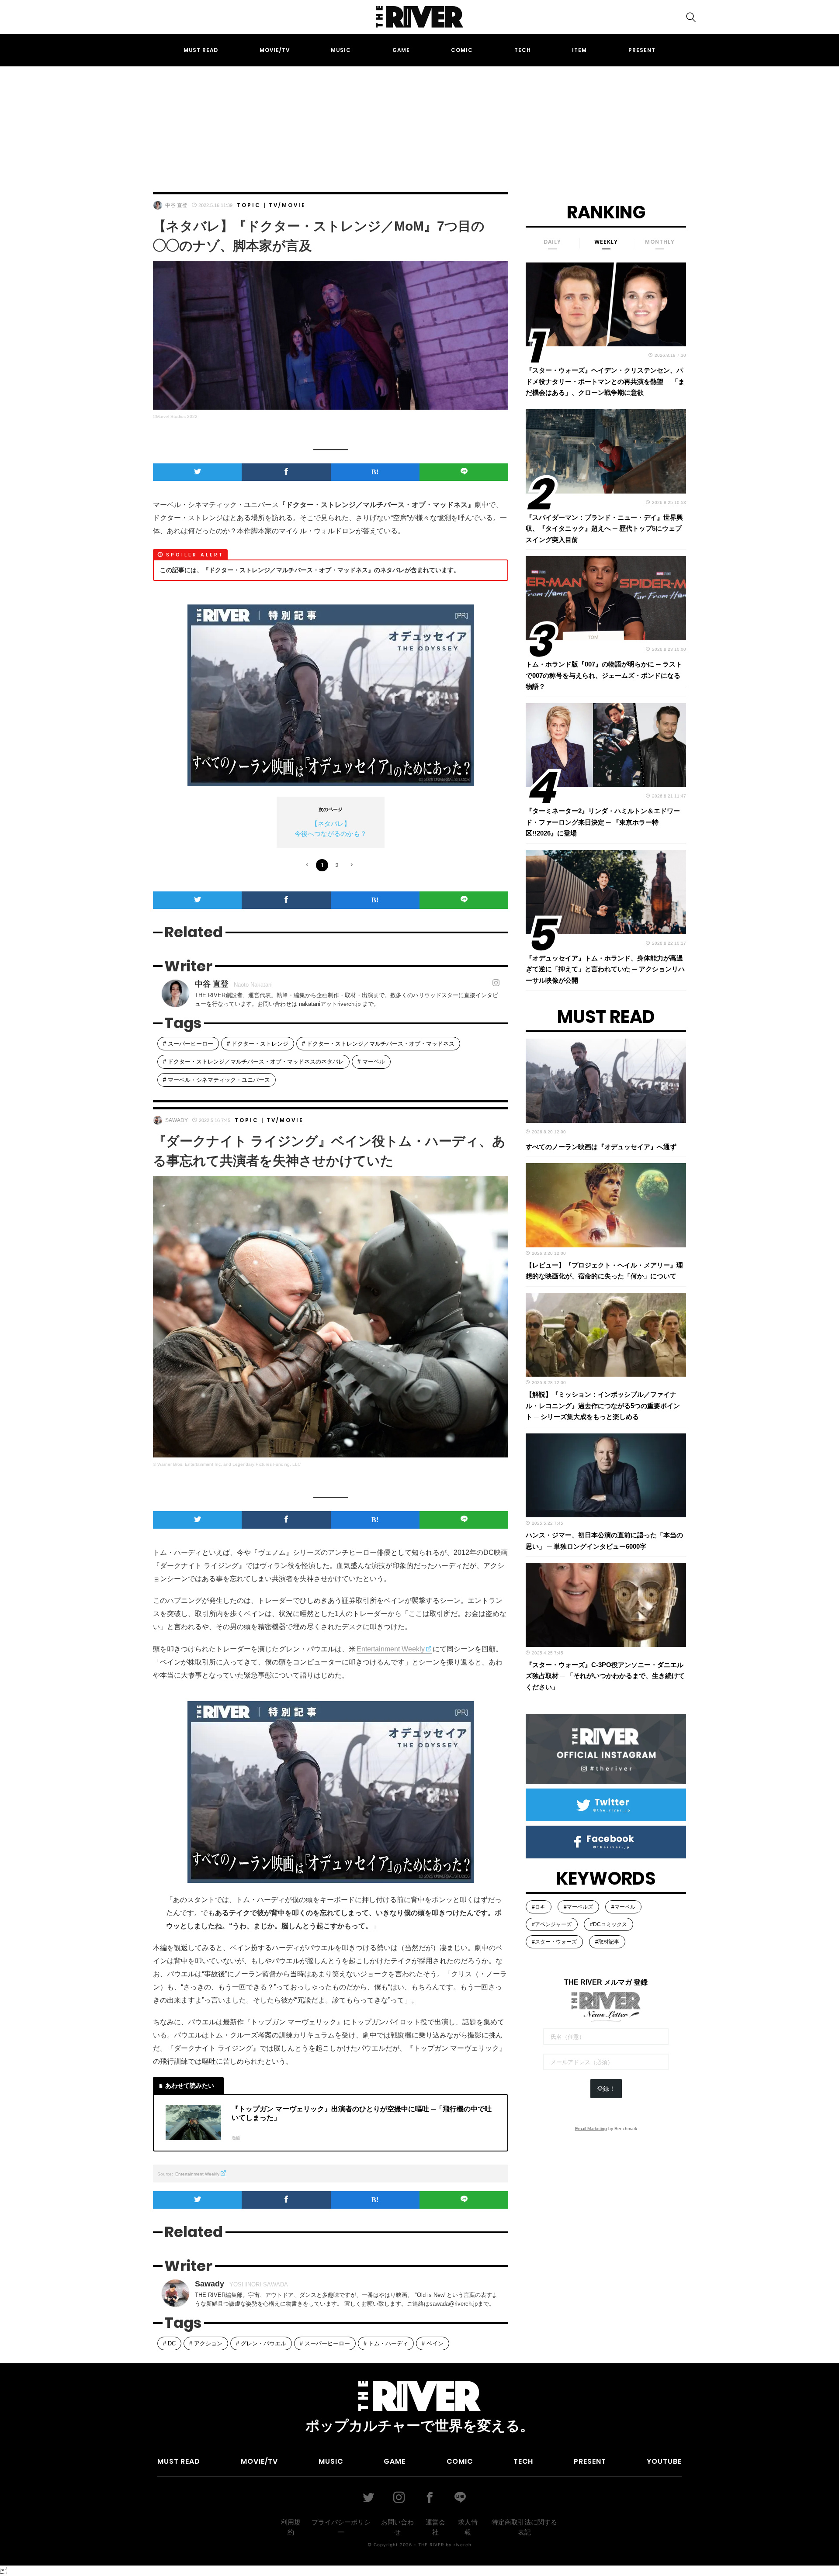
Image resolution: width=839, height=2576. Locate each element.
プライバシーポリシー (341, 2527)
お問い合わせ (397, 2527)
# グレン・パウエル (261, 2343)
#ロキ (539, 1907)
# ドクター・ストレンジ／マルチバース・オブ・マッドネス (378, 1044)
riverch (463, 2545)
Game (401, 50)
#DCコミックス (608, 1924)
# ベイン (433, 2343)
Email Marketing (591, 2129)
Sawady (177, 1120)
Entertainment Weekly (391, 1649)
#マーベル (623, 1907)
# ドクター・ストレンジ (258, 1044)
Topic (249, 205)
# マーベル (371, 1062)
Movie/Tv (275, 50)
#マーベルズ (578, 1907)
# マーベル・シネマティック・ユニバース (217, 1080)
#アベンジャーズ (552, 1924)
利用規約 (291, 2527)
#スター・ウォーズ (554, 1942)
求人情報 (468, 2527)
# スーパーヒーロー (188, 1044)
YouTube (664, 2461)
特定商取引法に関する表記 (524, 2527)
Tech (523, 50)
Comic (462, 50)
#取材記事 (607, 1942)
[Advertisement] (419, 121)
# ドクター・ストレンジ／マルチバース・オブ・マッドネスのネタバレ (253, 1062)
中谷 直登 (176, 205)
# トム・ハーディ (386, 2343)
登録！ (606, 2089)
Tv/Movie (287, 205)
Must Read (201, 50)
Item (579, 50)
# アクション (206, 2343)
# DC (169, 2343)
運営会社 (435, 2527)
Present (642, 50)
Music (341, 50)
